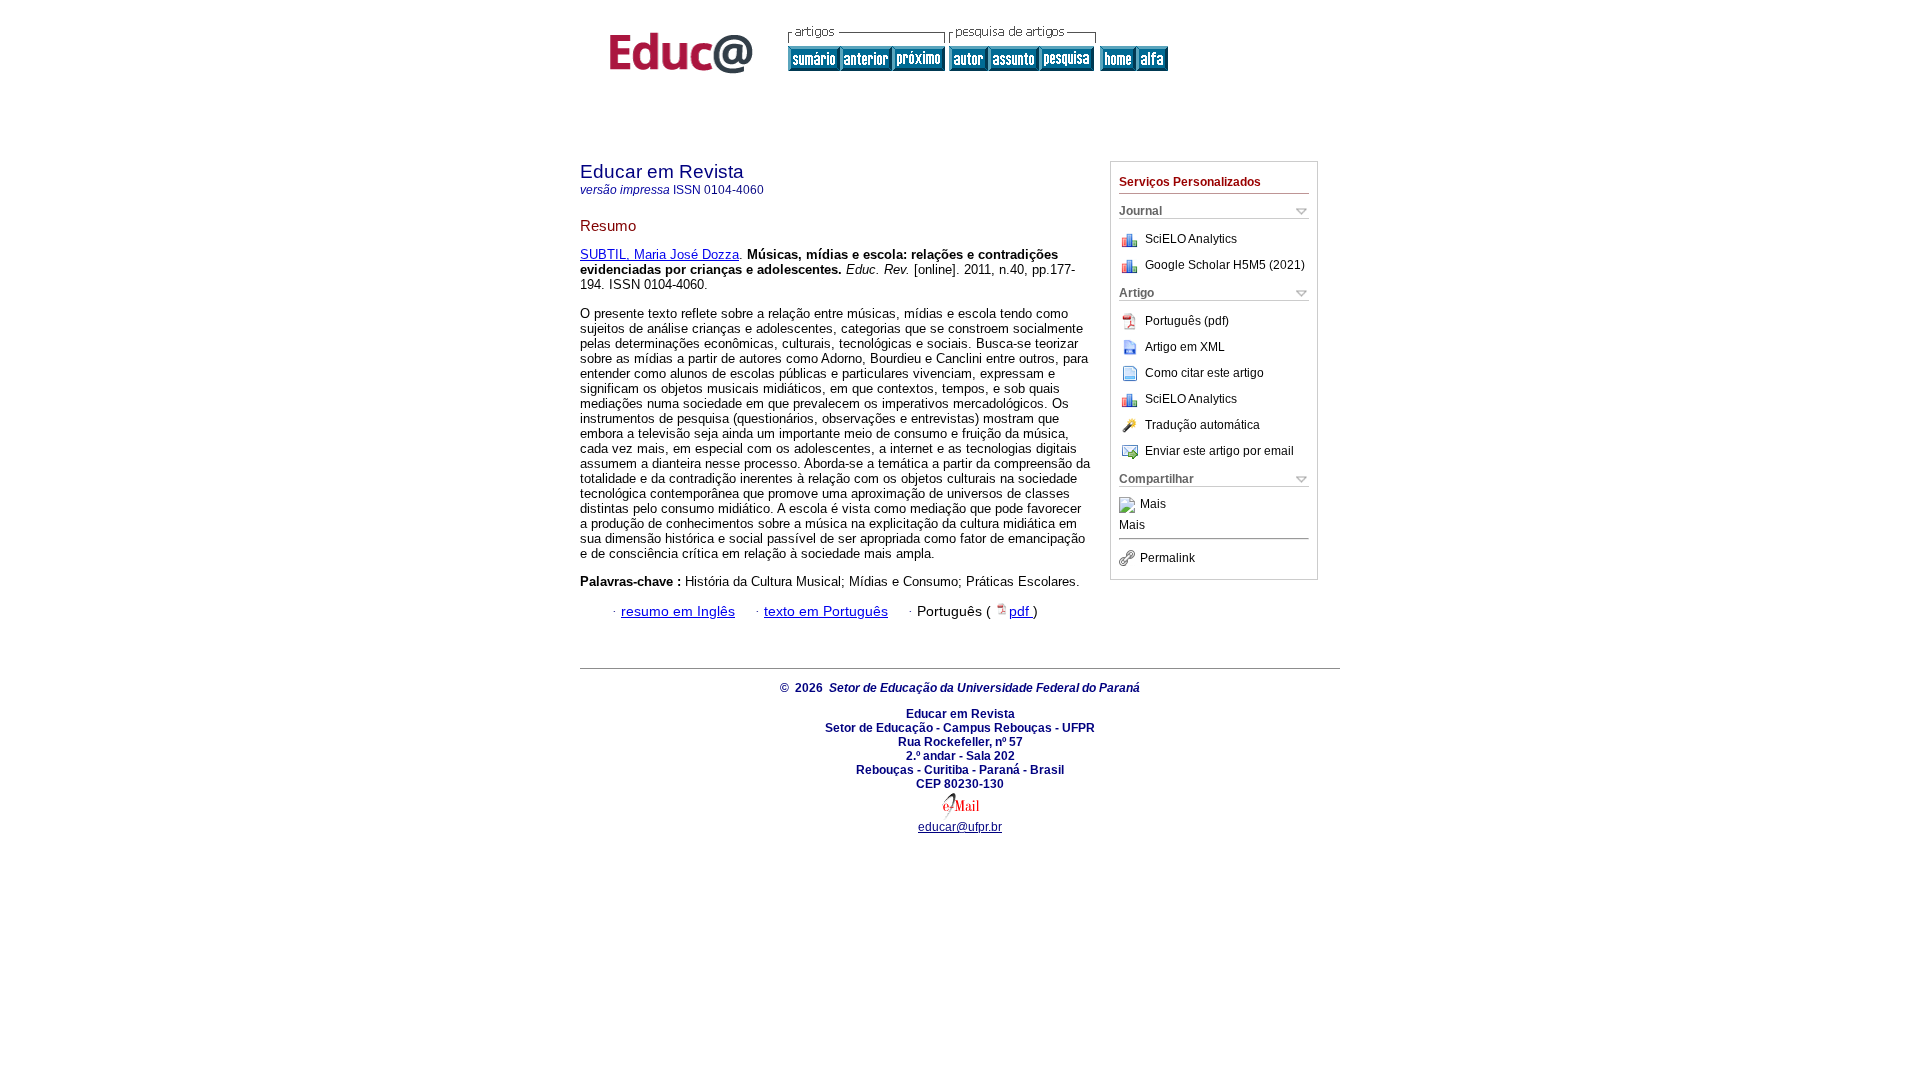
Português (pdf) (1187, 321)
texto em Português (826, 611)
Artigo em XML (1185, 347)
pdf (1021, 611)
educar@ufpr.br (960, 827)
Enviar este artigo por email (1219, 451)
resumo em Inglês (678, 611)
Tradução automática (1202, 425)
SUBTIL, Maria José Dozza (659, 254)
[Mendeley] (1129, 505)
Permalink (1167, 558)
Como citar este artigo (1204, 373)
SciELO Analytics (1191, 239)
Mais (1153, 505)
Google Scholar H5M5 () (1225, 265)
